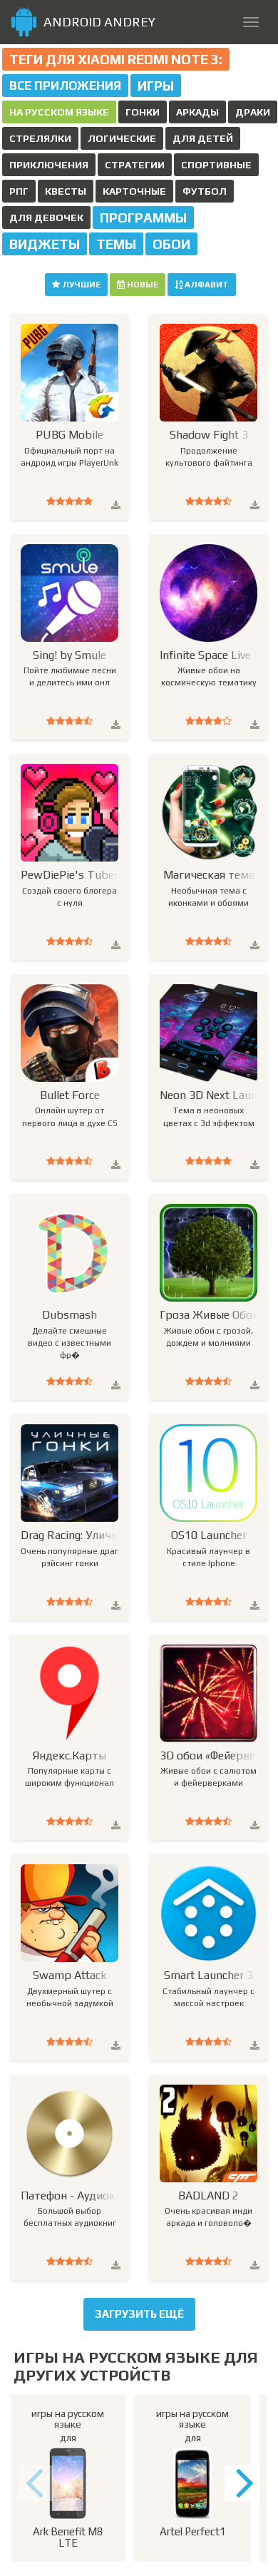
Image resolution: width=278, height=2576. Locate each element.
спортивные (216, 165)
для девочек (46, 218)
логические (122, 138)
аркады (197, 112)
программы (143, 218)
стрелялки (40, 138)
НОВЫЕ (141, 285)
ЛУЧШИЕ (80, 285)
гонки (143, 112)
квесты (66, 191)
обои (171, 244)
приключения (49, 165)
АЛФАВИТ (206, 285)
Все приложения (65, 86)
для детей (203, 138)
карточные (134, 191)
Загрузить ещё (139, 2314)
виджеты (45, 244)
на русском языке (59, 112)
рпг (19, 191)
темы (116, 244)
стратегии (135, 165)
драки (253, 112)
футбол (205, 191)
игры (156, 86)
